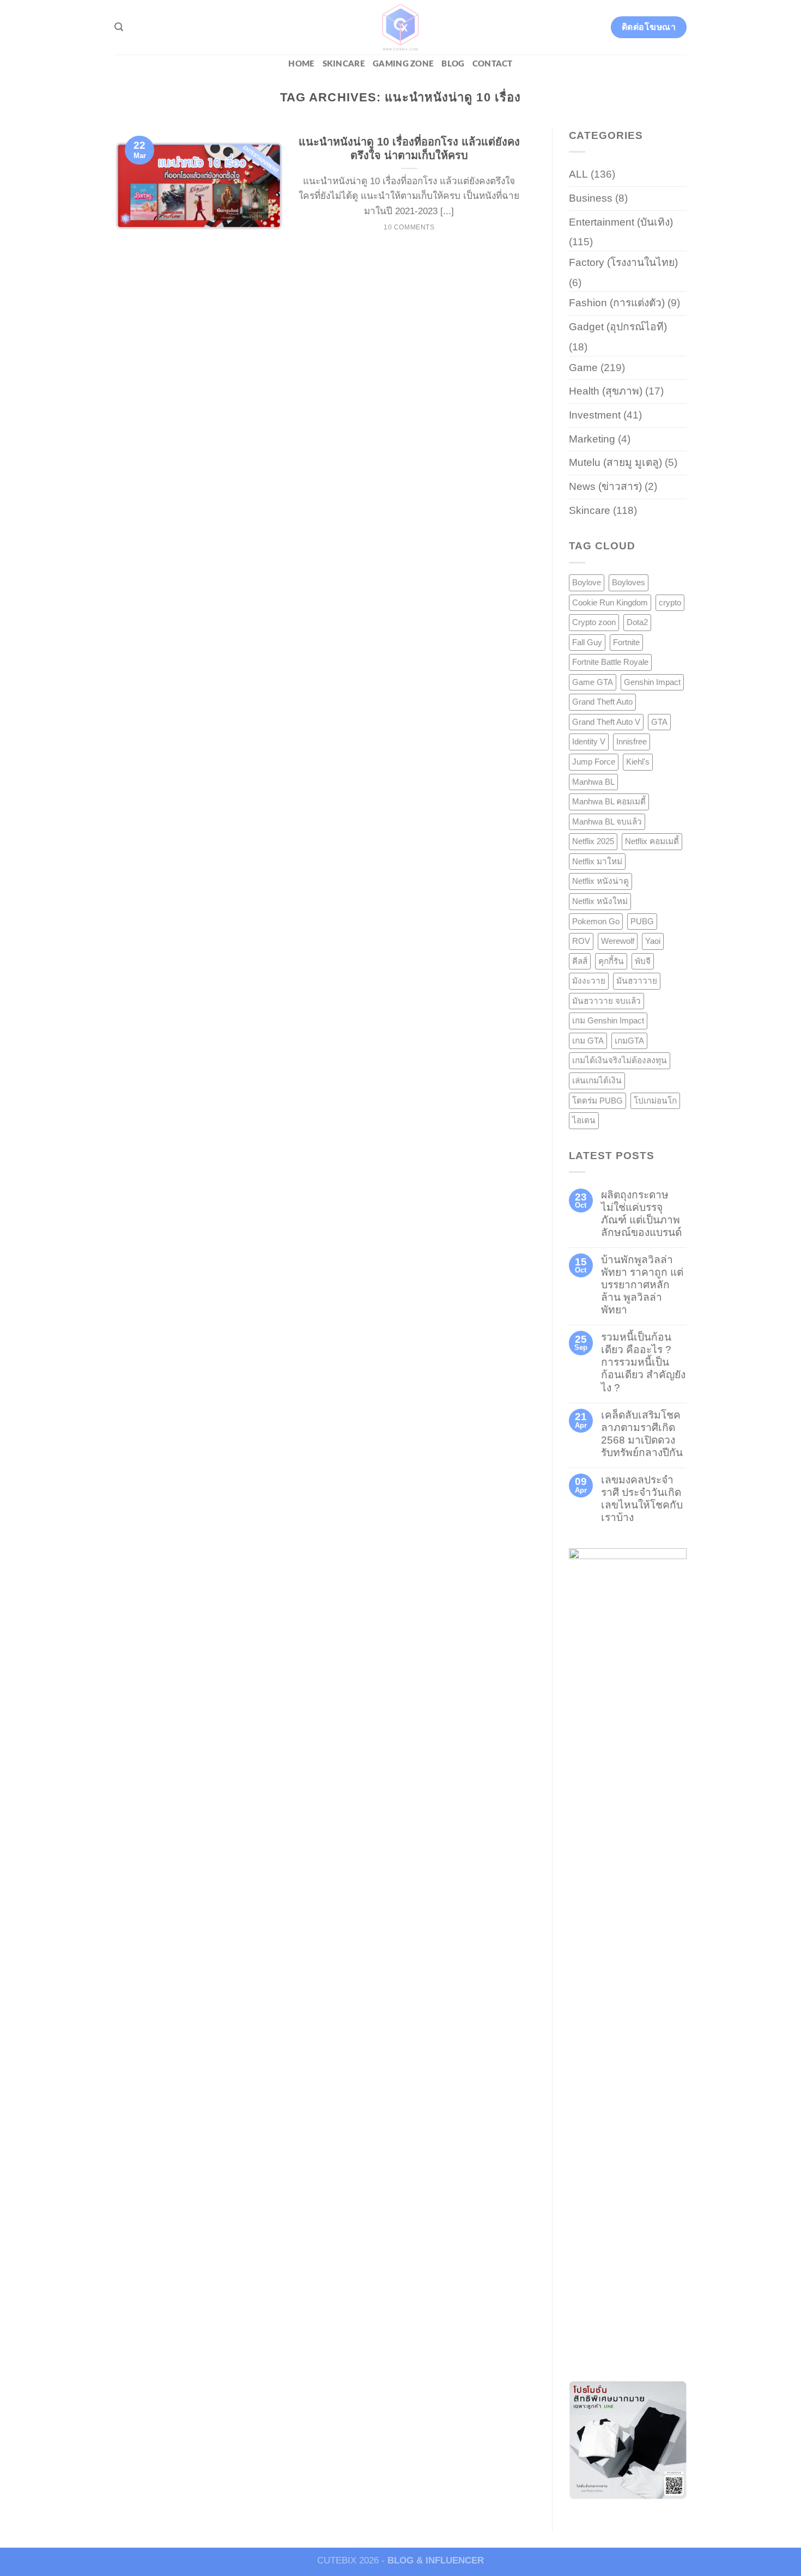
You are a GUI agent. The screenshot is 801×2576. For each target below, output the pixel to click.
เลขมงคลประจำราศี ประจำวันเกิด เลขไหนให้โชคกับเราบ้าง (642, 1499)
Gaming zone (403, 64)
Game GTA (593, 682)
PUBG (642, 921)
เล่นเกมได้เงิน (597, 1080)
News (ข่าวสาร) (605, 486)
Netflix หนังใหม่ (600, 901)
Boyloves (629, 582)
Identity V (589, 741)
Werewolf (618, 941)
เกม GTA (588, 1041)
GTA (659, 722)
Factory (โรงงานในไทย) (623, 262)
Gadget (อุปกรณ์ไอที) (618, 327)
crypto (670, 602)
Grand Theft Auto (602, 702)
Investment (595, 415)
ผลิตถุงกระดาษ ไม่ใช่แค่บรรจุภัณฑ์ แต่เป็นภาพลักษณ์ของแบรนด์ (641, 1214)
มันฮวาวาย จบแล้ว (606, 1001)
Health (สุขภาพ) (606, 391)
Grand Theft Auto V (606, 722)
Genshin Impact (652, 682)
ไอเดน (584, 1120)
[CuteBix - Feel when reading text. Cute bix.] (400, 27)
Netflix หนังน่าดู (600, 881)
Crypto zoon (594, 622)
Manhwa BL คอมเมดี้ (609, 801)
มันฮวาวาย (637, 981)
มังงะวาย (589, 981)
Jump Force (594, 762)
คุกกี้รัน (611, 961)
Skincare (344, 64)
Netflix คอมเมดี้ (652, 841)
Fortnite (626, 642)
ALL (578, 174)
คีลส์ (580, 961)
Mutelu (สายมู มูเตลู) (615, 462)
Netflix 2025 (593, 841)
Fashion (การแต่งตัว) (617, 303)
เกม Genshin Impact (608, 1020)
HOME (301, 64)
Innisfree (632, 741)
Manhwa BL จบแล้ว (607, 822)
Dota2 (637, 622)
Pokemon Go (596, 921)
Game (583, 368)
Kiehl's (638, 762)
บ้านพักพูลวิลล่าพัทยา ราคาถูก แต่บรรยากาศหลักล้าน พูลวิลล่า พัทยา (642, 1285)
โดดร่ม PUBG (597, 1101)
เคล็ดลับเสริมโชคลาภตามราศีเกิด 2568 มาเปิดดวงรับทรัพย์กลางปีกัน (642, 1434)
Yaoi (653, 941)
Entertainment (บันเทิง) (621, 222)
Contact (493, 64)
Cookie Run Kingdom (610, 602)
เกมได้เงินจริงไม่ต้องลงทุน (620, 1060)
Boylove (587, 582)
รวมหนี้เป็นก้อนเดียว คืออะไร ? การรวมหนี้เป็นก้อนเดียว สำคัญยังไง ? (643, 1362)
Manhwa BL (593, 782)
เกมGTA (629, 1041)
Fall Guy (587, 642)
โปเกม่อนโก (655, 1101)
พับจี (643, 961)
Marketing (592, 439)
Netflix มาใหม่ (597, 861)
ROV (581, 941)
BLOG (453, 64)
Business (591, 198)
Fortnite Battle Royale (610, 662)
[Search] (119, 27)
